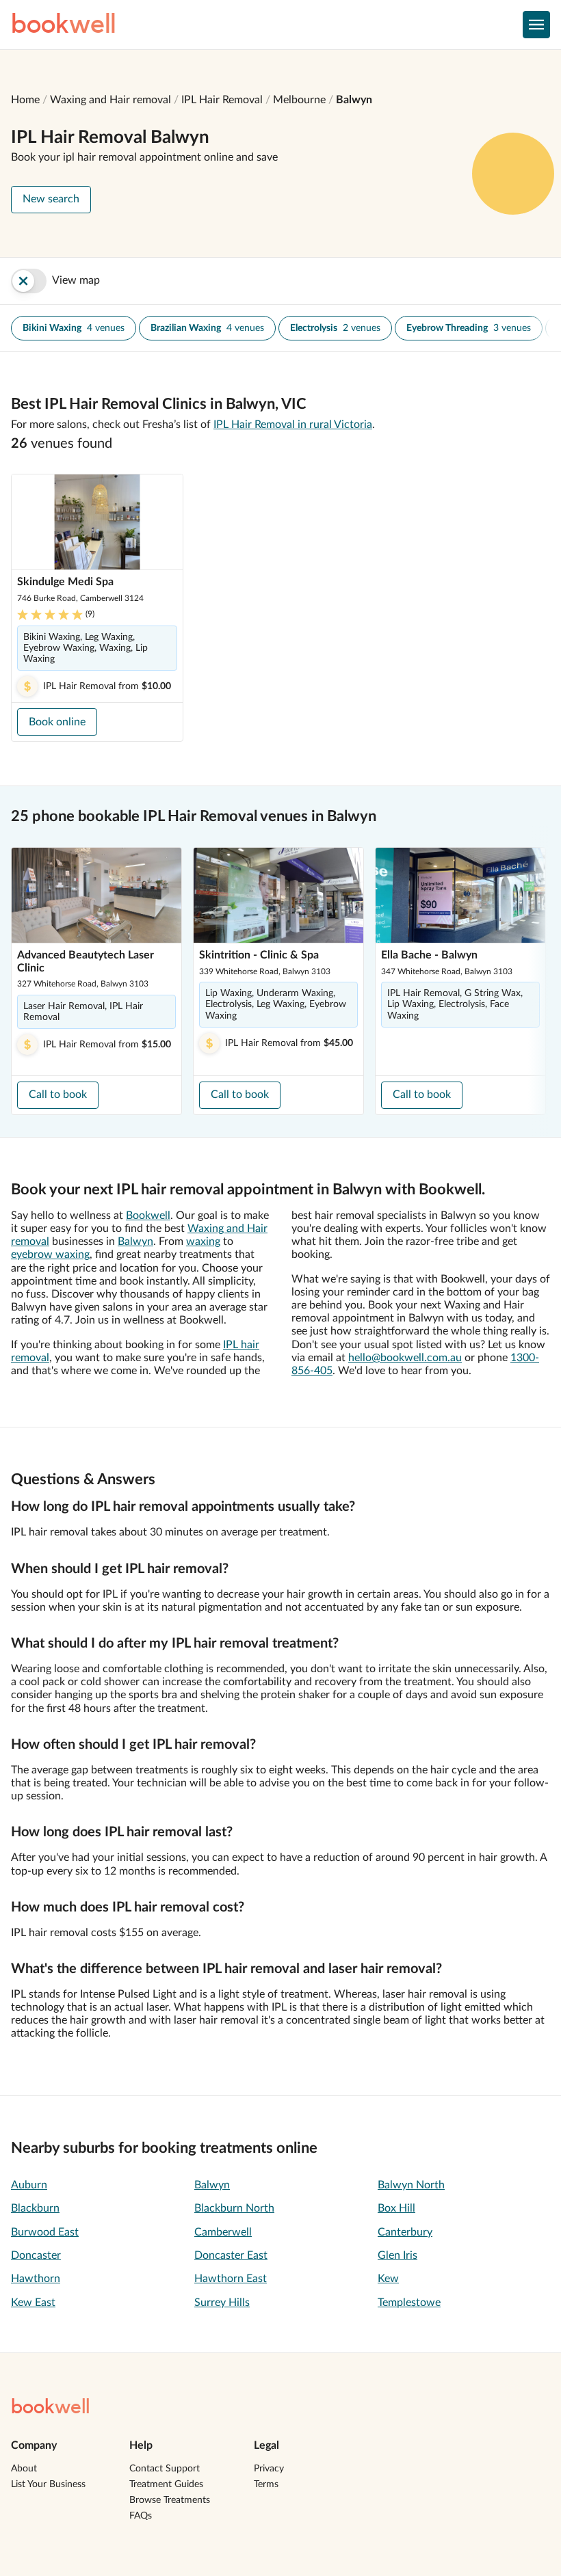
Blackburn (35, 2208)
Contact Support (165, 2469)
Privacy (269, 2469)
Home (25, 100)
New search (51, 199)
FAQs (141, 2516)
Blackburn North (234, 2208)
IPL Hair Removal (222, 100)
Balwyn (354, 100)
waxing (203, 1242)
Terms (266, 2484)
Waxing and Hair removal (110, 100)
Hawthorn (36, 2279)
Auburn (29, 2185)
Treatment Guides (166, 2484)
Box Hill (396, 2208)
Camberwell (223, 2232)
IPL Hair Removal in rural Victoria (293, 425)
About (24, 2469)
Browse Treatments (170, 2500)
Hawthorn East (231, 2279)
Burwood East (45, 2232)
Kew (388, 2279)
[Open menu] (536, 25)
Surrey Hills (222, 2303)
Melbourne (299, 100)
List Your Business (48, 2484)
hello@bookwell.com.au (405, 1358)
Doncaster (36, 2255)
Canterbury (405, 2232)
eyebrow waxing (50, 1255)
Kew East (33, 2303)
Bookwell (148, 1216)
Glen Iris (397, 2255)
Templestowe (409, 2303)
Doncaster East (231, 2255)
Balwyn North (411, 2185)
